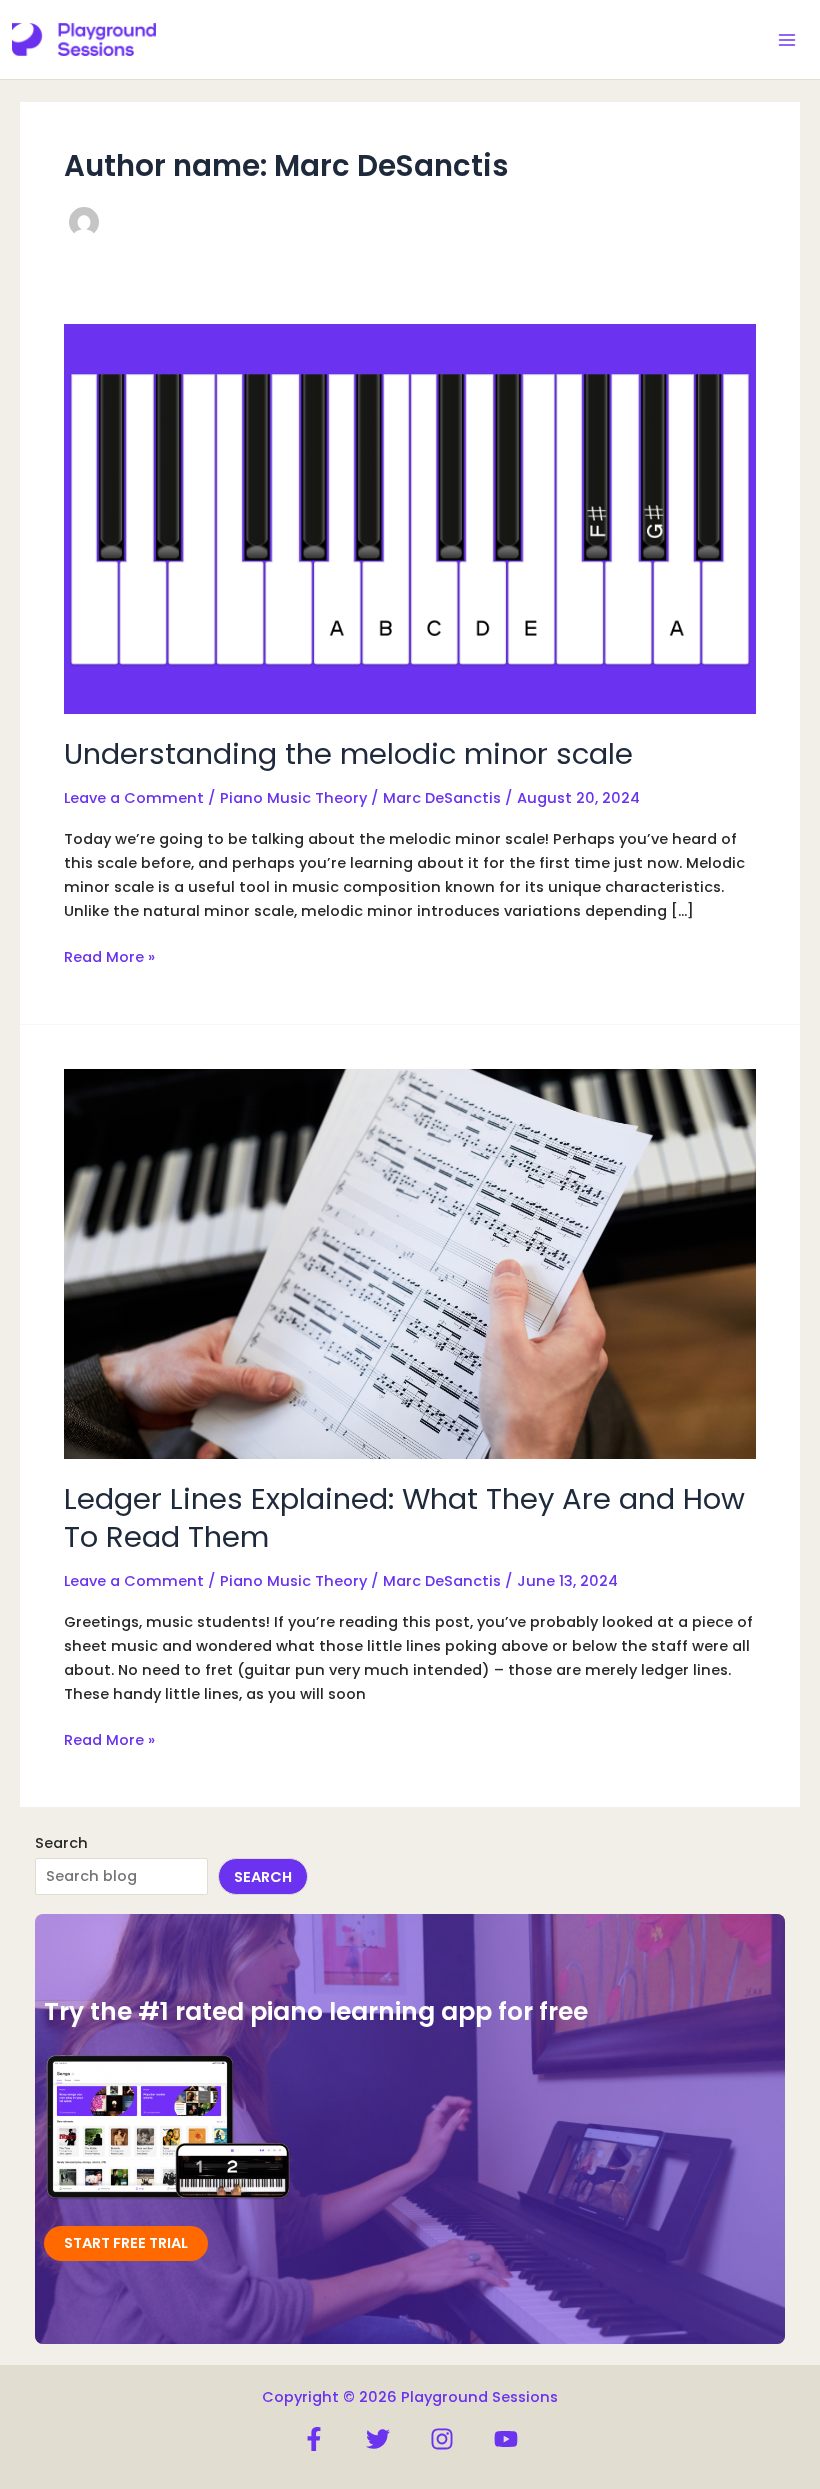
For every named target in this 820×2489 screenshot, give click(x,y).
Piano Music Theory (293, 798)
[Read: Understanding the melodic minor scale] (410, 518)
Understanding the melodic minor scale (348, 753)
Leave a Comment (134, 798)
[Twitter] (378, 2439)
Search (61, 1843)
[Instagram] (442, 2439)
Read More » (109, 957)
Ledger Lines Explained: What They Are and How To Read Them (404, 1517)
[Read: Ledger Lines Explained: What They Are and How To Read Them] (410, 1263)
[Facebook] (314, 2439)
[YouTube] (506, 2439)
